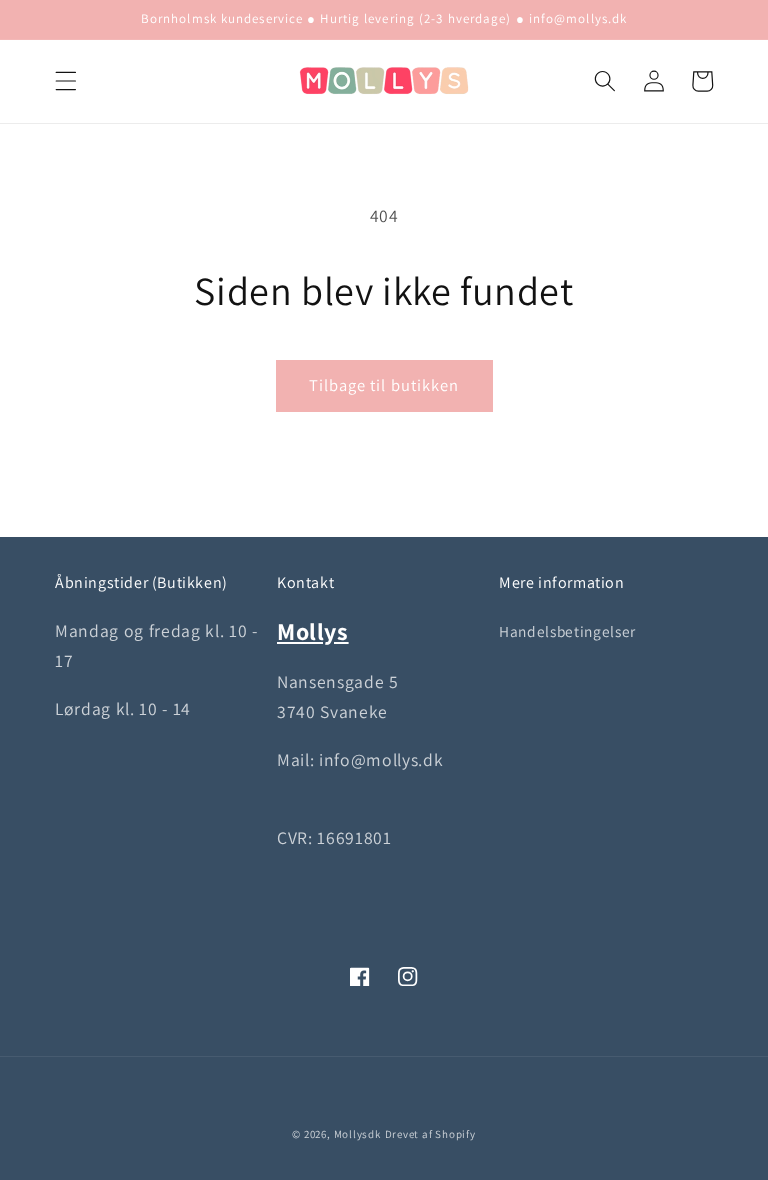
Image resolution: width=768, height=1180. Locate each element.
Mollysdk (357, 1134)
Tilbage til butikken (384, 385)
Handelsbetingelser (567, 631)
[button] (66, 81)
